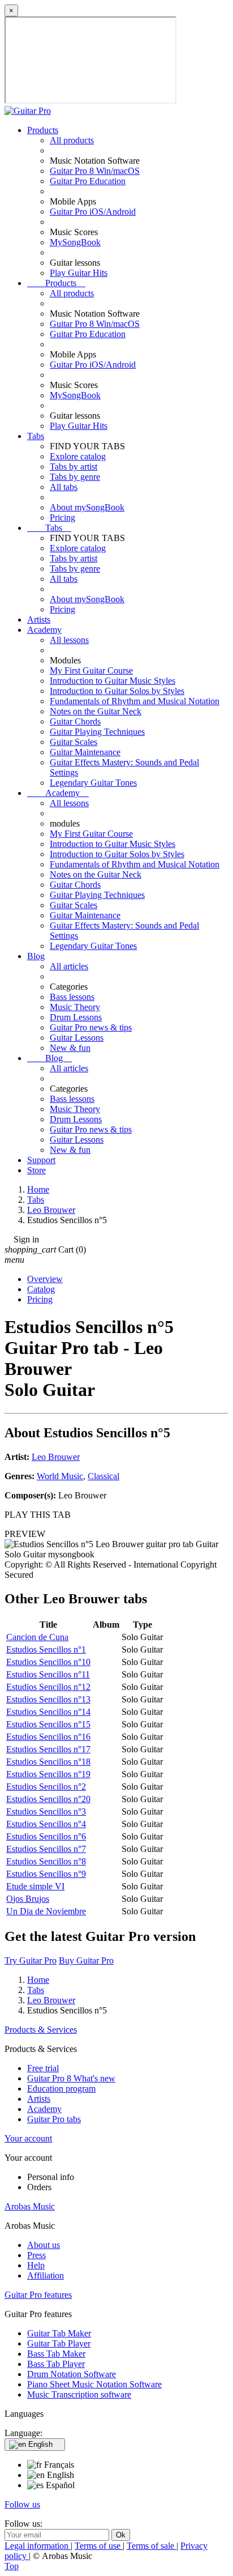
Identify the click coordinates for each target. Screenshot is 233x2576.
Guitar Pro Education (88, 181)
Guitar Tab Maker (59, 2333)
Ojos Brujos (28, 1899)
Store (36, 1170)
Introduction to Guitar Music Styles (113, 681)
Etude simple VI (35, 1886)
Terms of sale (152, 2546)
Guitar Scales (74, 742)
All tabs (64, 487)
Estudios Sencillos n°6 (46, 1836)
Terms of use (99, 2546)
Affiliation (46, 2275)
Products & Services (41, 2030)
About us (44, 2245)
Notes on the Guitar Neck (96, 711)
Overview (45, 1279)
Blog (36, 956)
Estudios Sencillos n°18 (48, 1762)
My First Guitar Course (91, 670)
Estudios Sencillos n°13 (48, 1699)
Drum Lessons (76, 1017)
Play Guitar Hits (79, 273)
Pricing (62, 518)
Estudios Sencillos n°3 (46, 1811)
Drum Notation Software (72, 2374)
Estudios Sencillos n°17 (48, 1749)
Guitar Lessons (77, 1038)
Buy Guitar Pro (86, 1960)
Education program (61, 2089)
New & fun (70, 1048)
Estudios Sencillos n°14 (48, 1712)
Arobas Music (30, 2206)
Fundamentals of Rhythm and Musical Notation (135, 701)
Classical (103, 1476)
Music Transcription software (79, 2394)
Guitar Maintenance (85, 752)
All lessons (69, 640)
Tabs (36, 436)
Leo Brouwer (56, 1457)
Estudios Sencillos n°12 (48, 1687)
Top (12, 2566)
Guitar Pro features (38, 2295)
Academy (44, 630)
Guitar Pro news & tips (91, 1027)
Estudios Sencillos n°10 (48, 1662)
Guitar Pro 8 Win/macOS (95, 171)
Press (36, 2255)
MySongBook (75, 242)
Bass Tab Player (56, 2364)
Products (43, 130)
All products (72, 140)
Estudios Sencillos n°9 (46, 1874)
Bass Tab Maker (56, 2354)
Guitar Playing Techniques (97, 732)
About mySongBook (87, 507)
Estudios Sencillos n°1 (46, 1649)
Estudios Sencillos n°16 (48, 1737)
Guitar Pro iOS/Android (93, 212)
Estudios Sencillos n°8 (46, 1861)
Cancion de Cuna (37, 1637)
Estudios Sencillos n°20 (48, 1799)
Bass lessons (72, 997)
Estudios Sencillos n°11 (48, 1674)
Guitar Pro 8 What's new (71, 2078)
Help (36, 2265)
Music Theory (75, 1007)
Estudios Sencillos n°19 (48, 1774)
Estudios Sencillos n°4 (46, 1824)
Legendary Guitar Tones (93, 783)
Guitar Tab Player (59, 2343)
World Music (60, 1476)
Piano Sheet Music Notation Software (94, 2384)
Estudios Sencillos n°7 (46, 1849)
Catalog (41, 1289)
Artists (39, 619)
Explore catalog (78, 456)
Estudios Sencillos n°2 (46, 1787)
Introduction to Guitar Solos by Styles (117, 691)
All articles (69, 966)
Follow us (22, 2504)
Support (41, 1160)
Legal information (38, 2546)
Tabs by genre (75, 477)
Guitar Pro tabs (54, 2119)
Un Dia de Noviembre (46, 1911)
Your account (28, 2138)
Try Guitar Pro (31, 1960)
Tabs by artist (74, 467)
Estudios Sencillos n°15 (48, 1724)
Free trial (43, 2068)
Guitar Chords (75, 721)
